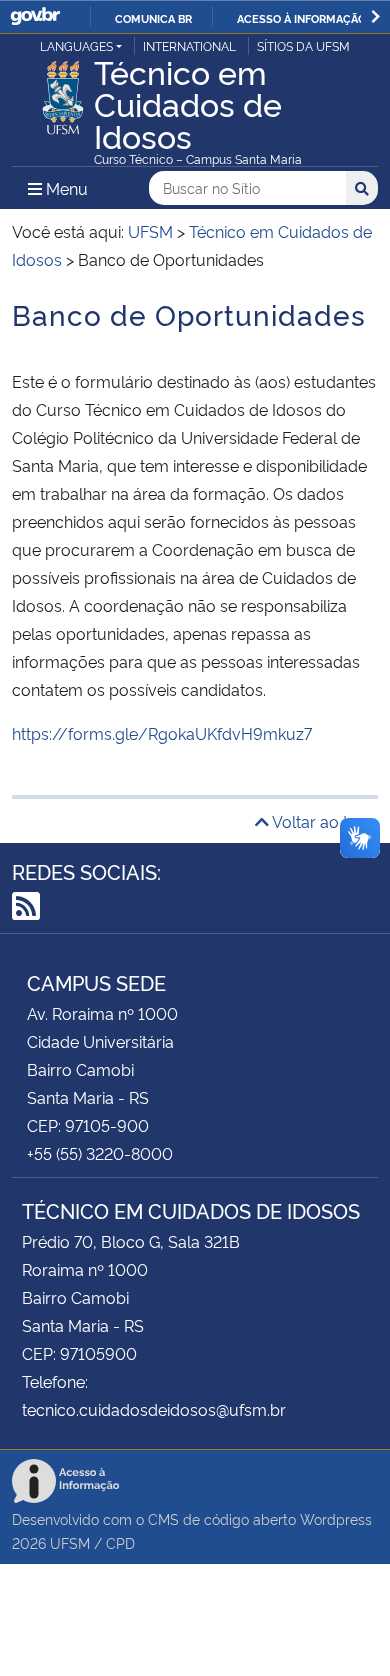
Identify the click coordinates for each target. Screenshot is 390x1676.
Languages (76, 45)
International (189, 45)
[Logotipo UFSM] (63, 92)
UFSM (70, 1542)
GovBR (35, 16)
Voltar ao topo (323, 821)
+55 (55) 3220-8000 (100, 1153)
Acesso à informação (301, 18)
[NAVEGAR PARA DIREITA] (375, 16)
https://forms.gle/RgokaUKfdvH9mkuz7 (162, 733)
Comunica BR (153, 18)
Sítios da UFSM (303, 45)
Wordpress (336, 1518)
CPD (120, 1542)
